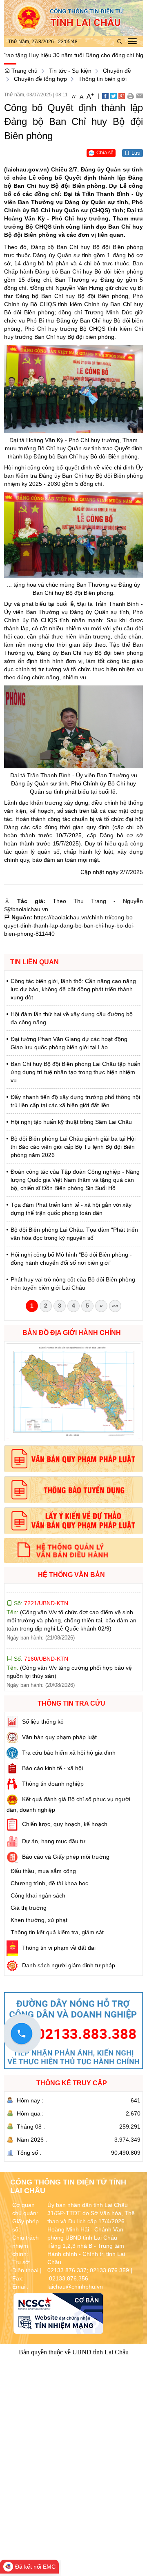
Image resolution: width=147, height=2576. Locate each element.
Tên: (71, 1592)
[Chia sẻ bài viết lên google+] (122, 96)
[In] (130, 96)
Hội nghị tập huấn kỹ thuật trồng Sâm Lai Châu (71, 1122)
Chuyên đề (117, 71)
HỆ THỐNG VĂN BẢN (71, 1575)
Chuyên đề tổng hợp (40, 79)
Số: (40, 1630)
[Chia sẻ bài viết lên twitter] (114, 96)
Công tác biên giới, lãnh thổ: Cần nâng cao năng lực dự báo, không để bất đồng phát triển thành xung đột (73, 989)
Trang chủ (24, 71)
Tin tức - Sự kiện (70, 71)
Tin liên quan (35, 962)
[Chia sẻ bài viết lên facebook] (105, 96)
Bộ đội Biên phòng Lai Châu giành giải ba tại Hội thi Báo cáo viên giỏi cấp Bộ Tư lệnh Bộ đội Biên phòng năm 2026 (73, 1147)
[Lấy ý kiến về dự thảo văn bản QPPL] (73, 1521)
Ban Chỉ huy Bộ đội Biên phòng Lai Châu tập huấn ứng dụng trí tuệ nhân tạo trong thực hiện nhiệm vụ (76, 1072)
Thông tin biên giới (102, 79)
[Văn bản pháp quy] (73, 1459)
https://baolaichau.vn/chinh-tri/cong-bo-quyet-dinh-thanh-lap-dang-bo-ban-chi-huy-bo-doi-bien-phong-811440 (69, 925)
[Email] (139, 96)
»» (115, 1306)
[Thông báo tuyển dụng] (73, 1490)
